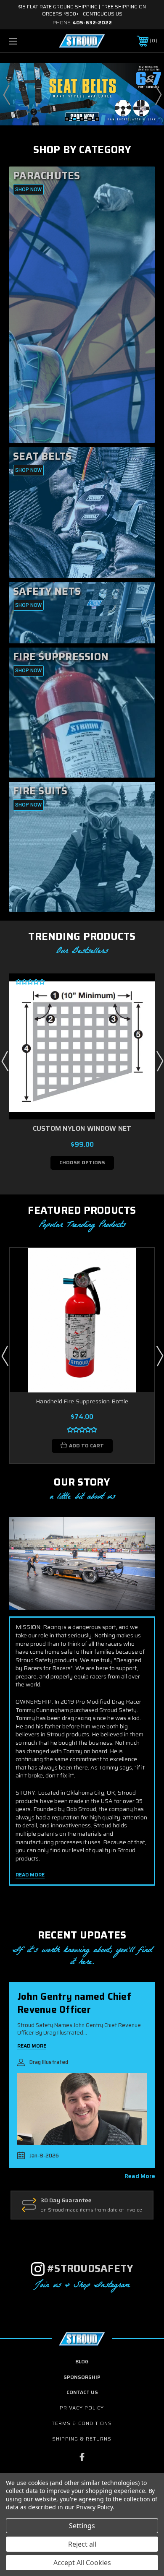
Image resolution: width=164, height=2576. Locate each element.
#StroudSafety (90, 2269)
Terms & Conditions (82, 2423)
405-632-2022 (92, 22)
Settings (82, 2526)
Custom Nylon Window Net (82, 1128)
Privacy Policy (82, 2408)
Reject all (82, 2544)
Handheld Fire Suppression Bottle (82, 1401)
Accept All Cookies (82, 2563)
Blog (82, 2361)
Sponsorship (82, 2377)
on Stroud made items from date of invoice (91, 2210)
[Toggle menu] (24, 41)
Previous (6, 94)
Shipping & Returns (82, 2439)
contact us (82, 2392)
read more (140, 2176)
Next (158, 94)
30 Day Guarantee (66, 2201)
